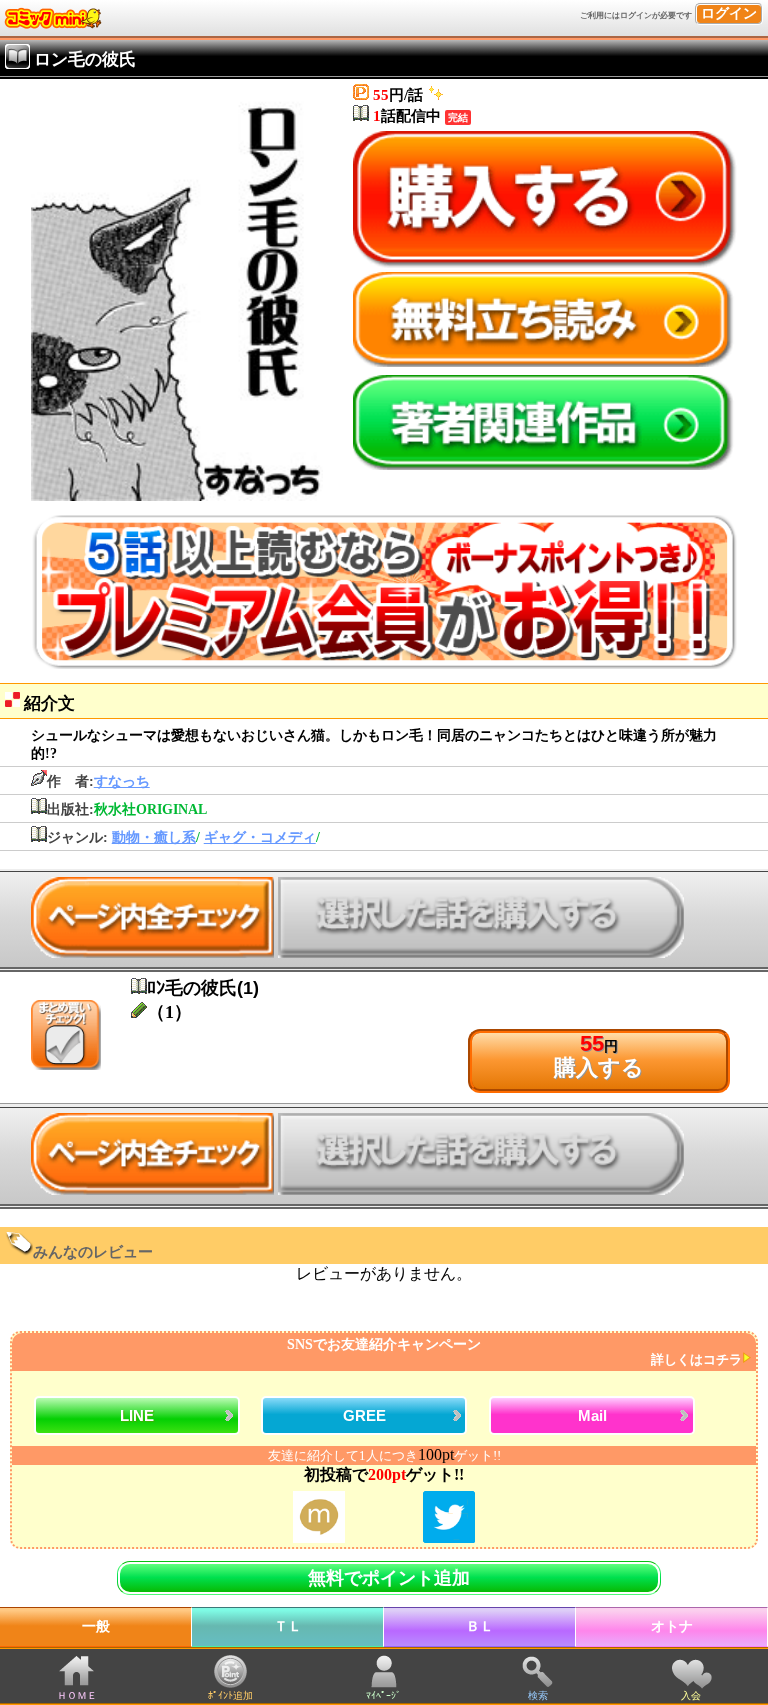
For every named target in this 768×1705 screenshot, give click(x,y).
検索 (538, 1695)
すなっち (122, 781)
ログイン (729, 13)
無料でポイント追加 (389, 1578)
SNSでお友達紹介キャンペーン (514, 1352)
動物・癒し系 (154, 837)
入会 (691, 1695)
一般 (96, 1626)
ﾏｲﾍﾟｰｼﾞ (383, 1695)
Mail (592, 1415)
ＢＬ (480, 1626)
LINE (137, 1415)
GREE (364, 1415)
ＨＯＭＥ (77, 1695)
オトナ (672, 1626)
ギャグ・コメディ (260, 837)
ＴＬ (288, 1626)
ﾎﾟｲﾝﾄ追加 (230, 1695)
